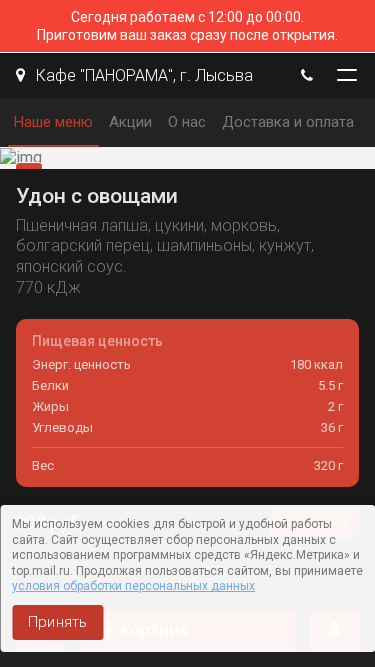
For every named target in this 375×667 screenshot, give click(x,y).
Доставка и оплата (288, 122)
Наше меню (53, 122)
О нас (187, 122)
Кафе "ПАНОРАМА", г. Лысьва (142, 75)
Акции (130, 122)
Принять (57, 622)
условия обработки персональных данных (133, 586)
